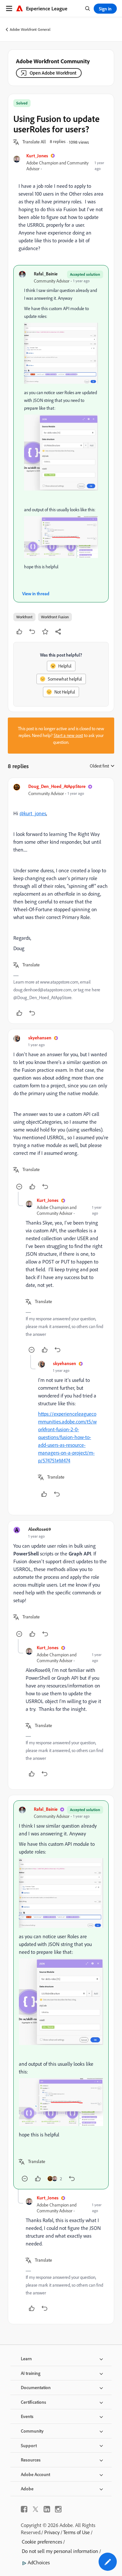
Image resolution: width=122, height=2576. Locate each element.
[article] (61, 901)
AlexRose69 (40, 1529)
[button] (34, 142)
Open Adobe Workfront (53, 73)
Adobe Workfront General (30, 29)
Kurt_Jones (37, 156)
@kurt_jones (33, 813)
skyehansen (40, 1038)
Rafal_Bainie (46, 274)
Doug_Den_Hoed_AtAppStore (57, 786)
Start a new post (68, 735)
